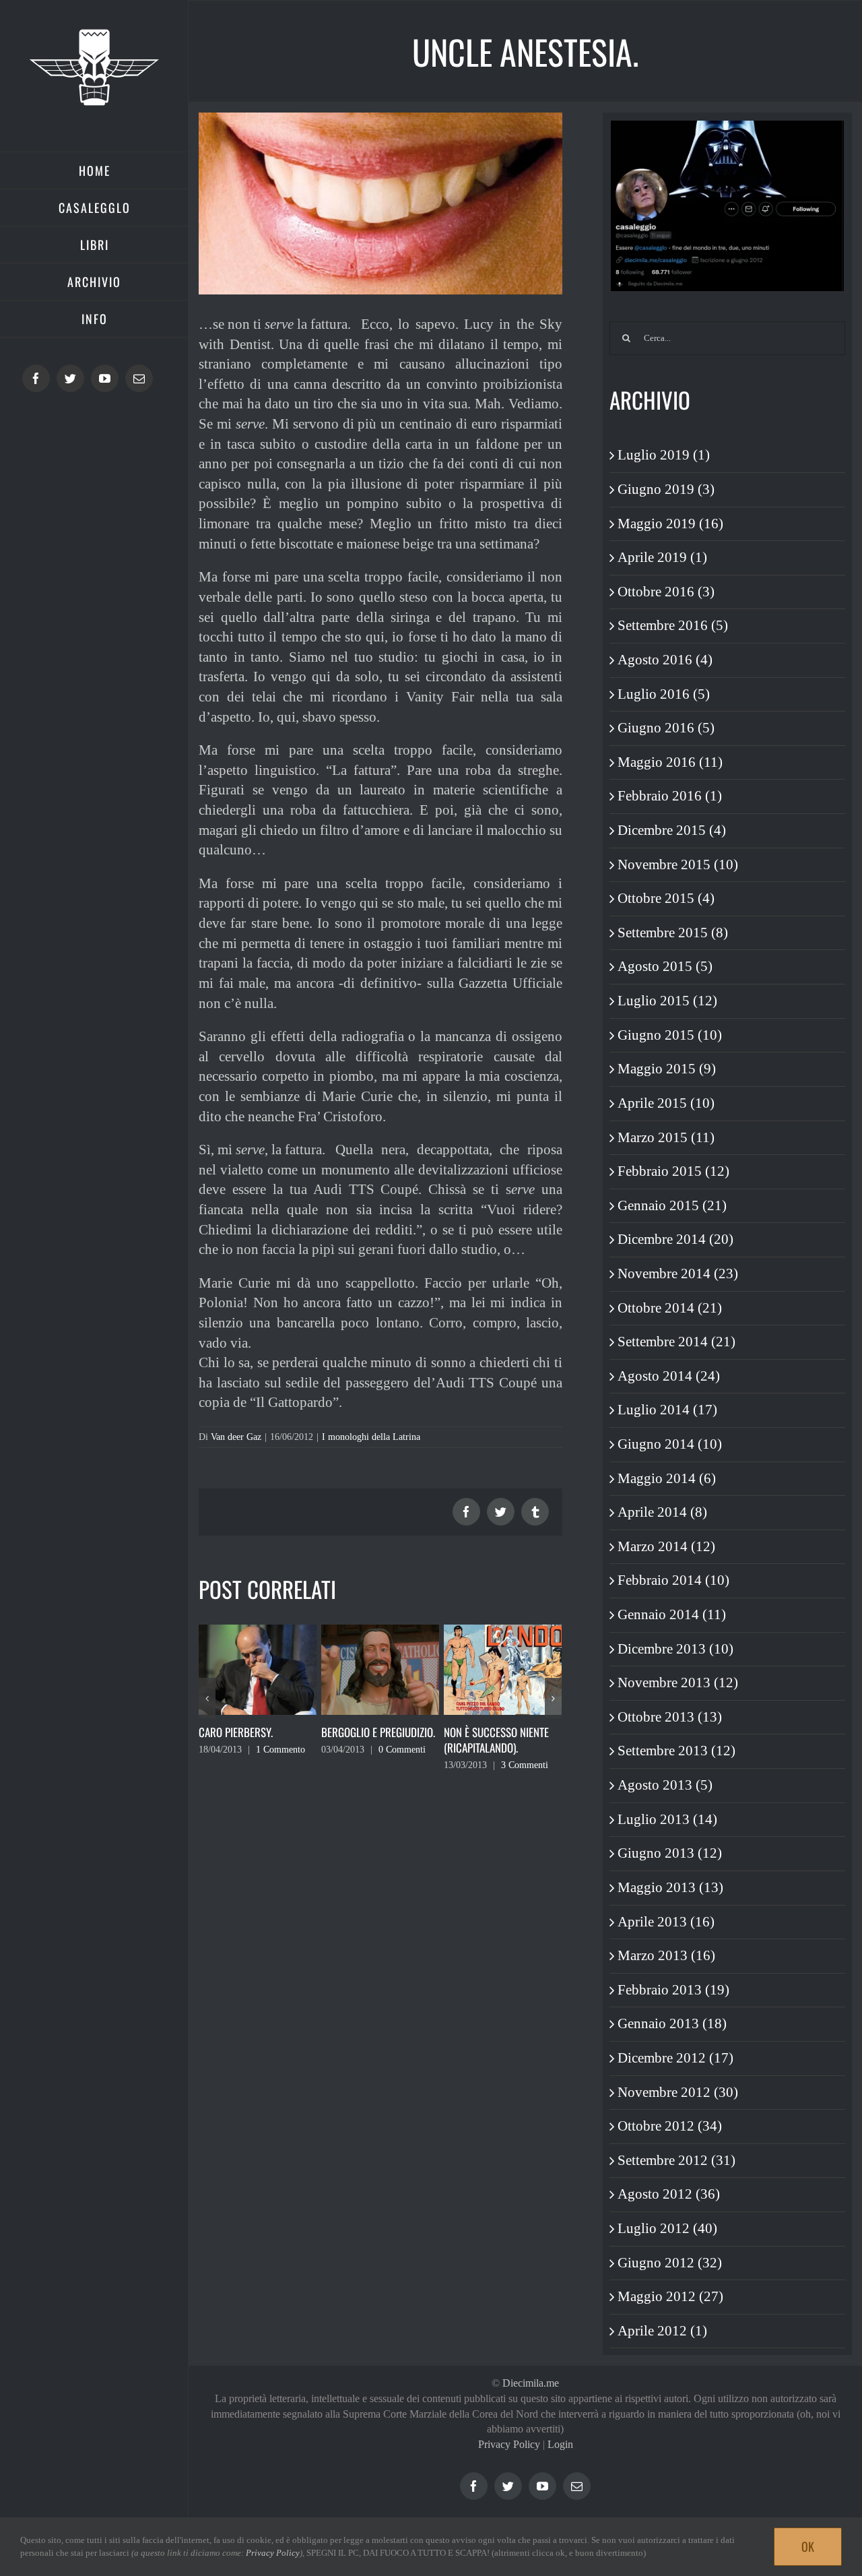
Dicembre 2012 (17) (675, 2058)
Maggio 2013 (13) (670, 1887)
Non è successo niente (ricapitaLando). (374, 1740)
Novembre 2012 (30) (678, 2092)
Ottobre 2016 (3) (666, 592)
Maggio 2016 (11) (670, 762)
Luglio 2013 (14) (667, 1819)
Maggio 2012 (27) (670, 2296)
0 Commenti (279, 1750)
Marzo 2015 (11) (666, 1137)
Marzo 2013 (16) (666, 1955)
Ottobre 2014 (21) (670, 1308)
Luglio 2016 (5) (664, 694)
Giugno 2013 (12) (670, 1853)
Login (560, 2444)
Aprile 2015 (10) (666, 1103)
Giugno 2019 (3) (666, 489)
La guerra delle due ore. (502, 1732)
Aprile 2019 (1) (662, 557)
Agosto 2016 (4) (665, 660)
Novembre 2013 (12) (678, 1683)
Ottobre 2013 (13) (670, 1717)
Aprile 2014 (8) (662, 1512)
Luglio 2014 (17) (667, 1410)
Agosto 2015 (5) (665, 966)
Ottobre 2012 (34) (670, 2126)
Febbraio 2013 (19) (673, 1990)
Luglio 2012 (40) (667, 2228)
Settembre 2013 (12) (676, 1751)
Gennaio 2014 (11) (672, 1614)
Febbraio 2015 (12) (673, 1171)
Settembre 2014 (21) (676, 1342)
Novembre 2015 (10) (678, 865)
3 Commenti (402, 1765)
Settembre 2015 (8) (673, 933)
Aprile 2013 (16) (666, 1922)
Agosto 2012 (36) (669, 2194)
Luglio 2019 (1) (664, 455)
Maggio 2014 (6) (667, 1478)
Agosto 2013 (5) (665, 1785)
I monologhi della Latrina (371, 1437)
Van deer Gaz (236, 1437)
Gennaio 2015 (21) (672, 1205)
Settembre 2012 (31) (676, 2160)
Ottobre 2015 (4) (666, 898)
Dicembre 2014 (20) (675, 1239)
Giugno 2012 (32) (670, 2263)
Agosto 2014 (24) (669, 1376)
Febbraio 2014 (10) (673, 1580)
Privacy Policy (509, 2444)
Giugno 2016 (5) (666, 728)
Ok (808, 2546)
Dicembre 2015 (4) (672, 830)
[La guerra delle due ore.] (503, 1668)
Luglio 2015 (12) (667, 1001)
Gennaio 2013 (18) (672, 2023)
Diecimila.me (531, 2383)
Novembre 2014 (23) (678, 1274)
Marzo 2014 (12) (666, 1546)
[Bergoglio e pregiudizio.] (258, 1668)
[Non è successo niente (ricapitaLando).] (380, 1668)
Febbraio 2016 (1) (670, 796)
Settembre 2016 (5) (673, 625)
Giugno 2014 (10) (670, 1444)
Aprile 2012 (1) (662, 2331)
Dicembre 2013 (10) (675, 1649)
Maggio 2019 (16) (670, 524)
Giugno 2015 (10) (670, 1035)
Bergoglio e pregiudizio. (256, 1732)
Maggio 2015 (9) (667, 1069)
